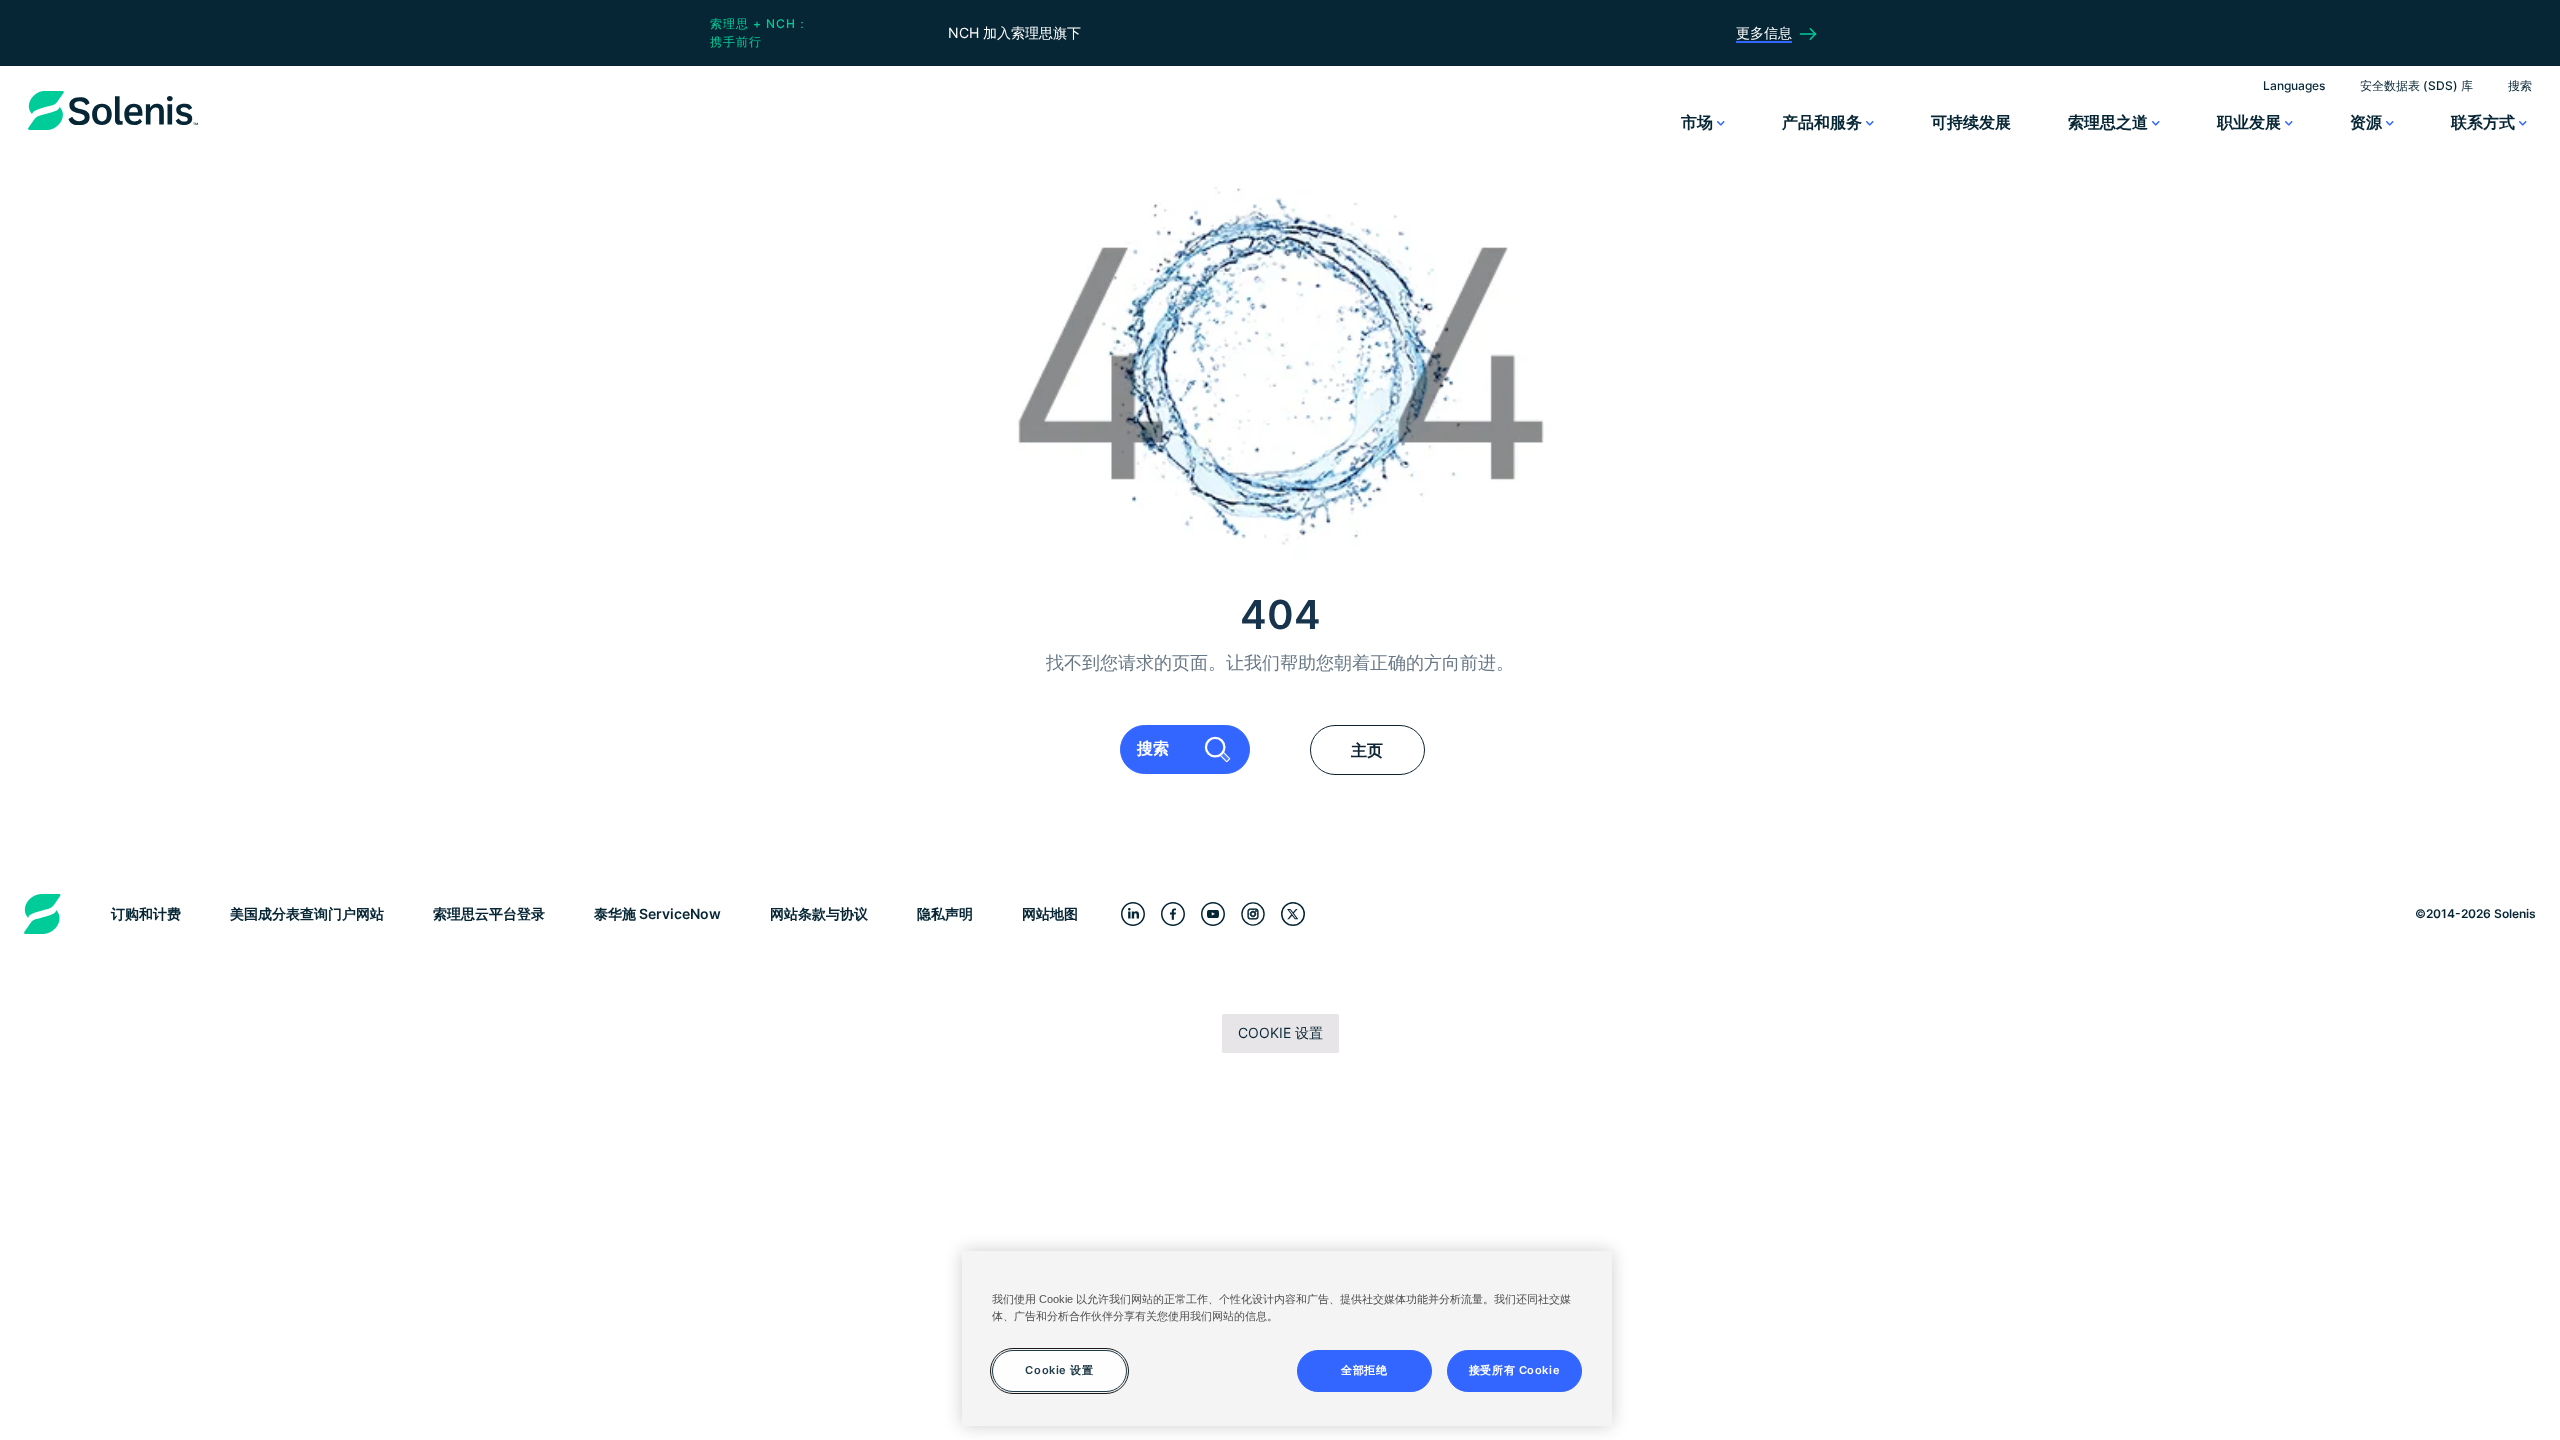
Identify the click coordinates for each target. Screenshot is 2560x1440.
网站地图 (1050, 913)
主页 (1367, 750)
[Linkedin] (1133, 913)
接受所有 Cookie (1514, 1370)
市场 (1699, 122)
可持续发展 (1971, 122)
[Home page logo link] (113, 130)
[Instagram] (1253, 913)
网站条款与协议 (819, 913)
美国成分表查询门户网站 (307, 913)
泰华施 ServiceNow (657, 913)
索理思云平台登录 (489, 913)
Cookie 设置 (1280, 1032)
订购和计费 (146, 913)
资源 (2368, 122)
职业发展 (2251, 122)
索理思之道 (2110, 122)
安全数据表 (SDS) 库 (2416, 85)
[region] (1287, 1338)
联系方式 (2485, 122)
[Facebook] (1173, 913)
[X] (1293, 913)
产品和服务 (1824, 122)
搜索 (2520, 85)
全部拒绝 (1364, 1370)
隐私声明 (945, 913)
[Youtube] (1213, 913)
